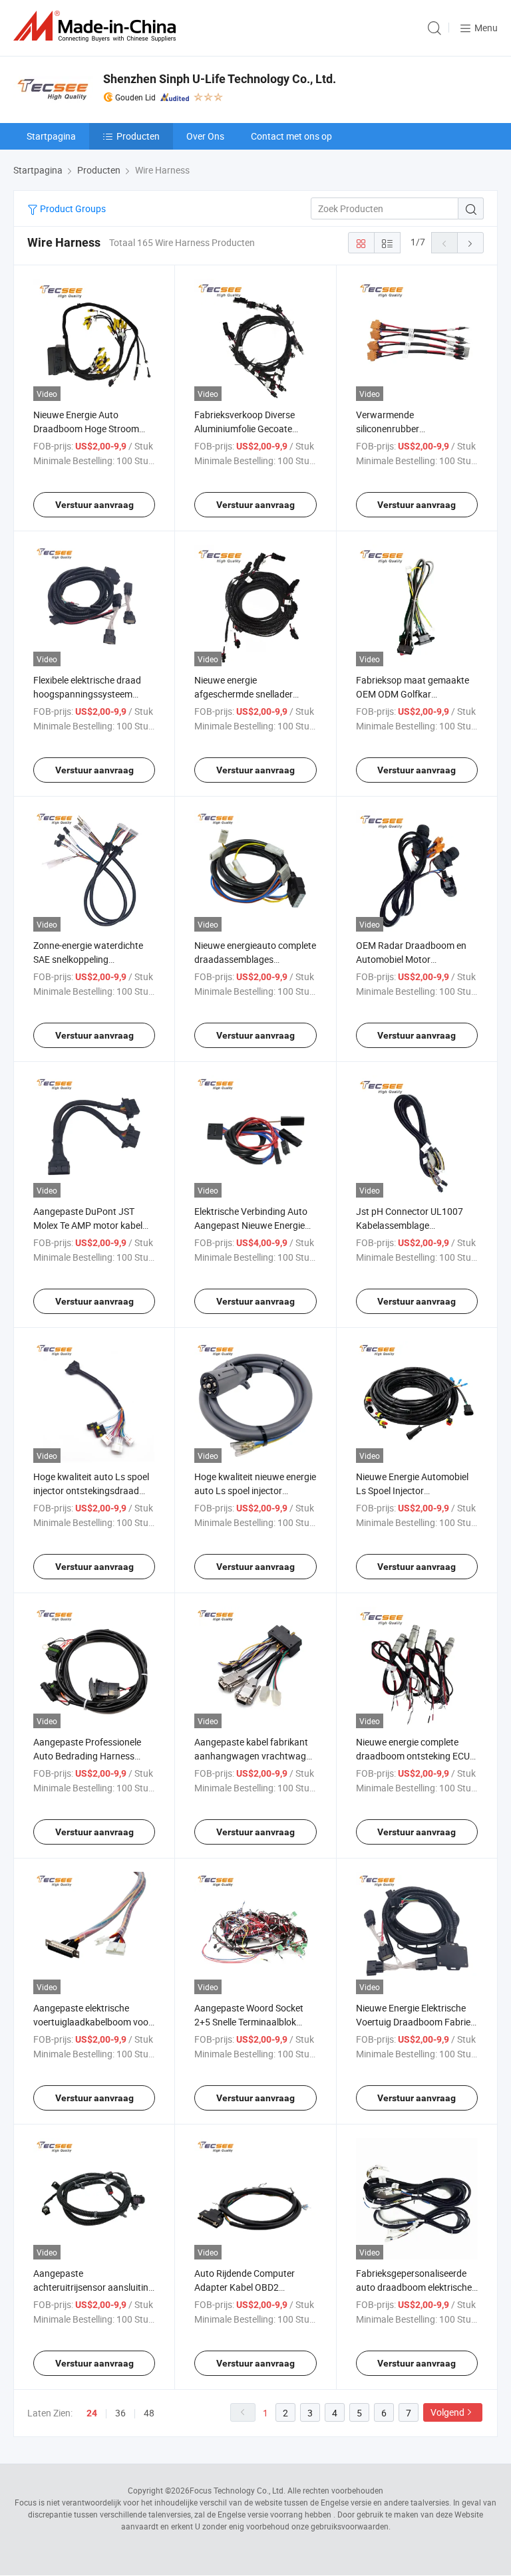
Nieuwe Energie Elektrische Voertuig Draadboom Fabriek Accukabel (416, 2022)
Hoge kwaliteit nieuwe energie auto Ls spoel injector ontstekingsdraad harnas (255, 1490)
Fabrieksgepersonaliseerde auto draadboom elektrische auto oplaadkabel (414, 2287)
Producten (138, 136)
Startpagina (51, 136)
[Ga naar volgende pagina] (470, 243)
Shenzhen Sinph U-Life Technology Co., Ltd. (220, 79)
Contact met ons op (291, 136)
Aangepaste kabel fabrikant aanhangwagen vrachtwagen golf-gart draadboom (255, 1756)
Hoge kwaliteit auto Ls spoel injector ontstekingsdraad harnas (91, 1490)
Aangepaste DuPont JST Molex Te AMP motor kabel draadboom (88, 1225)
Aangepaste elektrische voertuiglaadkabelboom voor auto (92, 2022)
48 (149, 2413)
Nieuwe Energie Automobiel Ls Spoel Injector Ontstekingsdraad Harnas (412, 1490)
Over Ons (205, 136)
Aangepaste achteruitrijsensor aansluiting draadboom (93, 2287)
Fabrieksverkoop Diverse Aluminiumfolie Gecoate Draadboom (245, 429)
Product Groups (72, 208)
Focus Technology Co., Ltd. (238, 2490)
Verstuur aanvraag (94, 505)
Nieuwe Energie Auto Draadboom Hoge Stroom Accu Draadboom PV (86, 429)
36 (120, 2413)
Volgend (447, 2412)
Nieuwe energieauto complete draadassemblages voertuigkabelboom (255, 959)
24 (92, 2413)
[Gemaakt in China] (97, 26)
